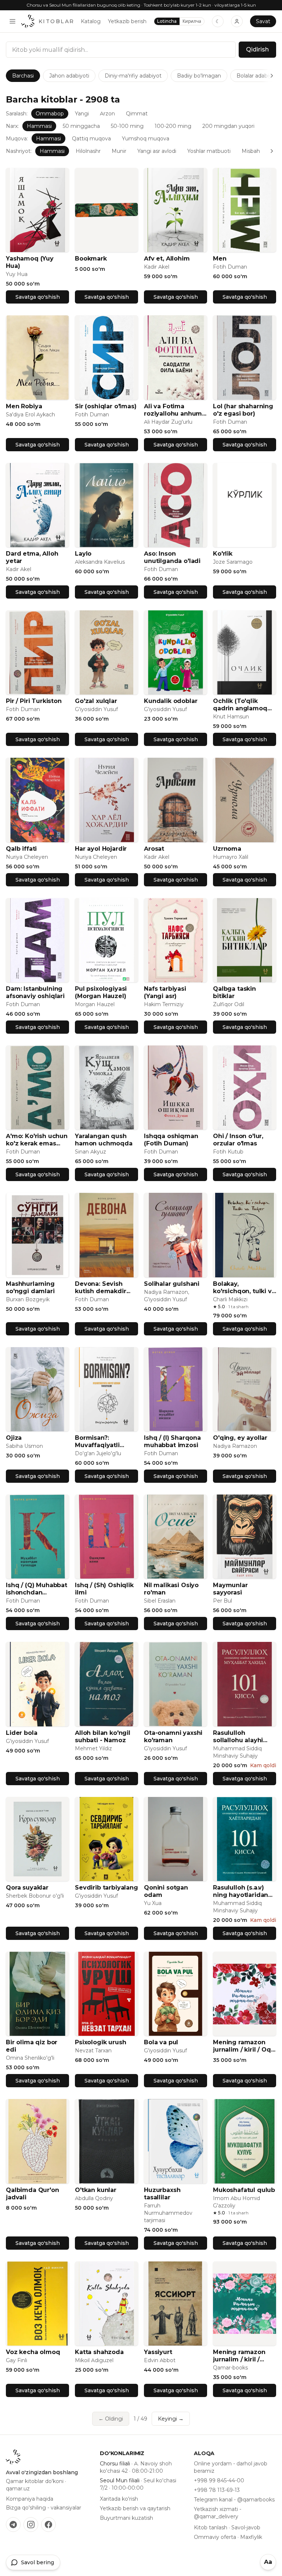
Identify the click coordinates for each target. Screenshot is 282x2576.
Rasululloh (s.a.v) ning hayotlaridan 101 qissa (241, 1891)
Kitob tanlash (211, 2527)
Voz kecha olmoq (33, 2352)
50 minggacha (81, 126)
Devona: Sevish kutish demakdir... (103, 1287)
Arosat (154, 849)
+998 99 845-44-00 (219, 2480)
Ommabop (50, 114)
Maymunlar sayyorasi (230, 1589)
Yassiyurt (158, 2352)
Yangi (82, 114)
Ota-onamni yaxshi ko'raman (173, 1737)
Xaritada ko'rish (119, 2499)
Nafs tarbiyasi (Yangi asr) (165, 992)
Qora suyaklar (27, 1888)
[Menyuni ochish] (12, 21)
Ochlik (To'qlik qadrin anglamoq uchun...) (240, 705)
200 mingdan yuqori (228, 126)
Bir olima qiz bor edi (32, 2046)
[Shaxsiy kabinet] (237, 21)
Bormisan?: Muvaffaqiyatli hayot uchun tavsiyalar (97, 1442)
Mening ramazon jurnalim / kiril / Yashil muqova (239, 2356)
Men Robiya (24, 406)
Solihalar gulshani (172, 1284)
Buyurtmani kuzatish (126, 2518)
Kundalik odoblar (171, 701)
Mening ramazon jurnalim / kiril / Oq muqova (242, 2046)
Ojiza (14, 1438)
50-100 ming (127, 126)
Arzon (107, 114)
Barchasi (23, 76)
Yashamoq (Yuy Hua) (30, 262)
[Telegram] (13, 2525)
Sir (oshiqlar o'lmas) (106, 406)
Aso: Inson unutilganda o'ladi (172, 557)
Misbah (251, 151)
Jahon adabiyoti (69, 76)
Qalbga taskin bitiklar (234, 992)
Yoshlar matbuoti (209, 151)
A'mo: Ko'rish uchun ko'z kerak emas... (37, 1140)
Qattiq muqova (91, 139)
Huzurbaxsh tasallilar (162, 2194)
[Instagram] (31, 2525)
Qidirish (257, 49)
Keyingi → (171, 2419)
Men (220, 259)
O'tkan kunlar (96, 2190)
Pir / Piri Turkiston (34, 701)
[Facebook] (48, 2525)
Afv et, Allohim (167, 259)
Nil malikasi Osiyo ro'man (171, 1589)
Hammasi (39, 126)
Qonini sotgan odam (166, 1891)
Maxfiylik (251, 2537)
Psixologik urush (100, 2042)
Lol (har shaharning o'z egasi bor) (243, 410)
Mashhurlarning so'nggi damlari (30, 1287)
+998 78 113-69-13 (217, 2490)
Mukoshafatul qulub (244, 2190)
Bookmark (91, 259)
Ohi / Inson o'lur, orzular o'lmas (238, 1140)
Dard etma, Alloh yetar (32, 557)
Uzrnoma (227, 849)
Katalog (91, 21)
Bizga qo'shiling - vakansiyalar (44, 2508)
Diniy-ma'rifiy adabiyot (133, 76)
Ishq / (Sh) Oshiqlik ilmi (104, 1589)
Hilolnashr (88, 151)
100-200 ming (173, 126)
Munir (119, 151)
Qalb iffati (21, 849)
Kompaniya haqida (30, 2499)
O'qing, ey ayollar (240, 1438)
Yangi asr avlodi (157, 151)
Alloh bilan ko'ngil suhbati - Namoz (103, 1737)
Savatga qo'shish (38, 297)
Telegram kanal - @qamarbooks (234, 2500)
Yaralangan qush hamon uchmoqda (104, 1140)
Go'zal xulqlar (96, 701)
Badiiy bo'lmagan (199, 76)
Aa (268, 2562)
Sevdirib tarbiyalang (106, 1888)
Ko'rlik (223, 554)
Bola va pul (161, 2042)
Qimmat (137, 114)
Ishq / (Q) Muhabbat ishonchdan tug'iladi (37, 1589)
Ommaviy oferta (215, 2537)
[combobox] (121, 50)
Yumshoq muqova (146, 139)
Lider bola (21, 1733)
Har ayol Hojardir (101, 849)
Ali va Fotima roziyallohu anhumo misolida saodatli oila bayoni (175, 410)
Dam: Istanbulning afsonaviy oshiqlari (35, 992)
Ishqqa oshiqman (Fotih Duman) (171, 1140)
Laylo (83, 554)
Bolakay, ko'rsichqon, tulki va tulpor (244, 1288)
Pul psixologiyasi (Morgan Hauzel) (101, 992)
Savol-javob (246, 2527)
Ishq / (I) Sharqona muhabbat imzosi (172, 1441)
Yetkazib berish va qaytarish (135, 2508)
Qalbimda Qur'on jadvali (32, 2194)
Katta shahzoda (99, 2352)
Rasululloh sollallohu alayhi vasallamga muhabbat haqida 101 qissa (241, 1737)
